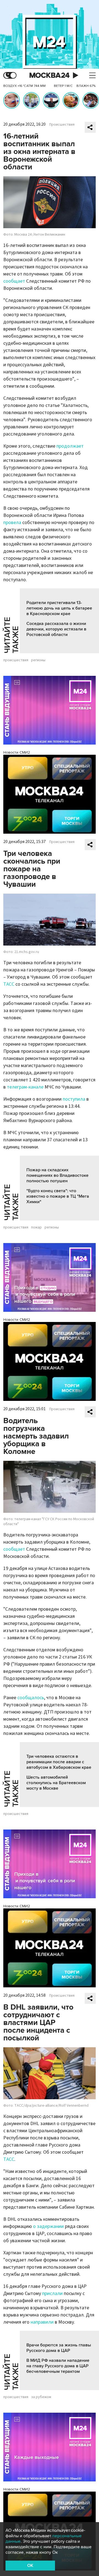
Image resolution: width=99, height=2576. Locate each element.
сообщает (14, 281)
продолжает (70, 446)
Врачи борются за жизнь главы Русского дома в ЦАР (59, 2348)
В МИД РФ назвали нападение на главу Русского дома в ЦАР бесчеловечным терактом (58, 2366)
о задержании (48, 2226)
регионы (38, 660)
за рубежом (41, 2397)
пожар (36, 1227)
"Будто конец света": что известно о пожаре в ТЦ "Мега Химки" (58, 1196)
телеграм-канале (25, 1087)
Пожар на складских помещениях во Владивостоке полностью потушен (57, 1175)
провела (12, 523)
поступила (74, 1099)
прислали (52, 2293)
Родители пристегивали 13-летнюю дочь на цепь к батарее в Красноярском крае (59, 608)
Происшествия (62, 125)
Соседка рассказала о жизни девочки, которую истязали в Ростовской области (56, 629)
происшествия (16, 660)
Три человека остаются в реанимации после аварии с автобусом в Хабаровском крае (59, 1762)
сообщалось (31, 1698)
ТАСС (9, 984)
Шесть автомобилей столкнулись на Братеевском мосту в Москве (56, 1783)
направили (42, 2322)
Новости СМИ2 (17, 752)
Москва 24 (50, 75)
